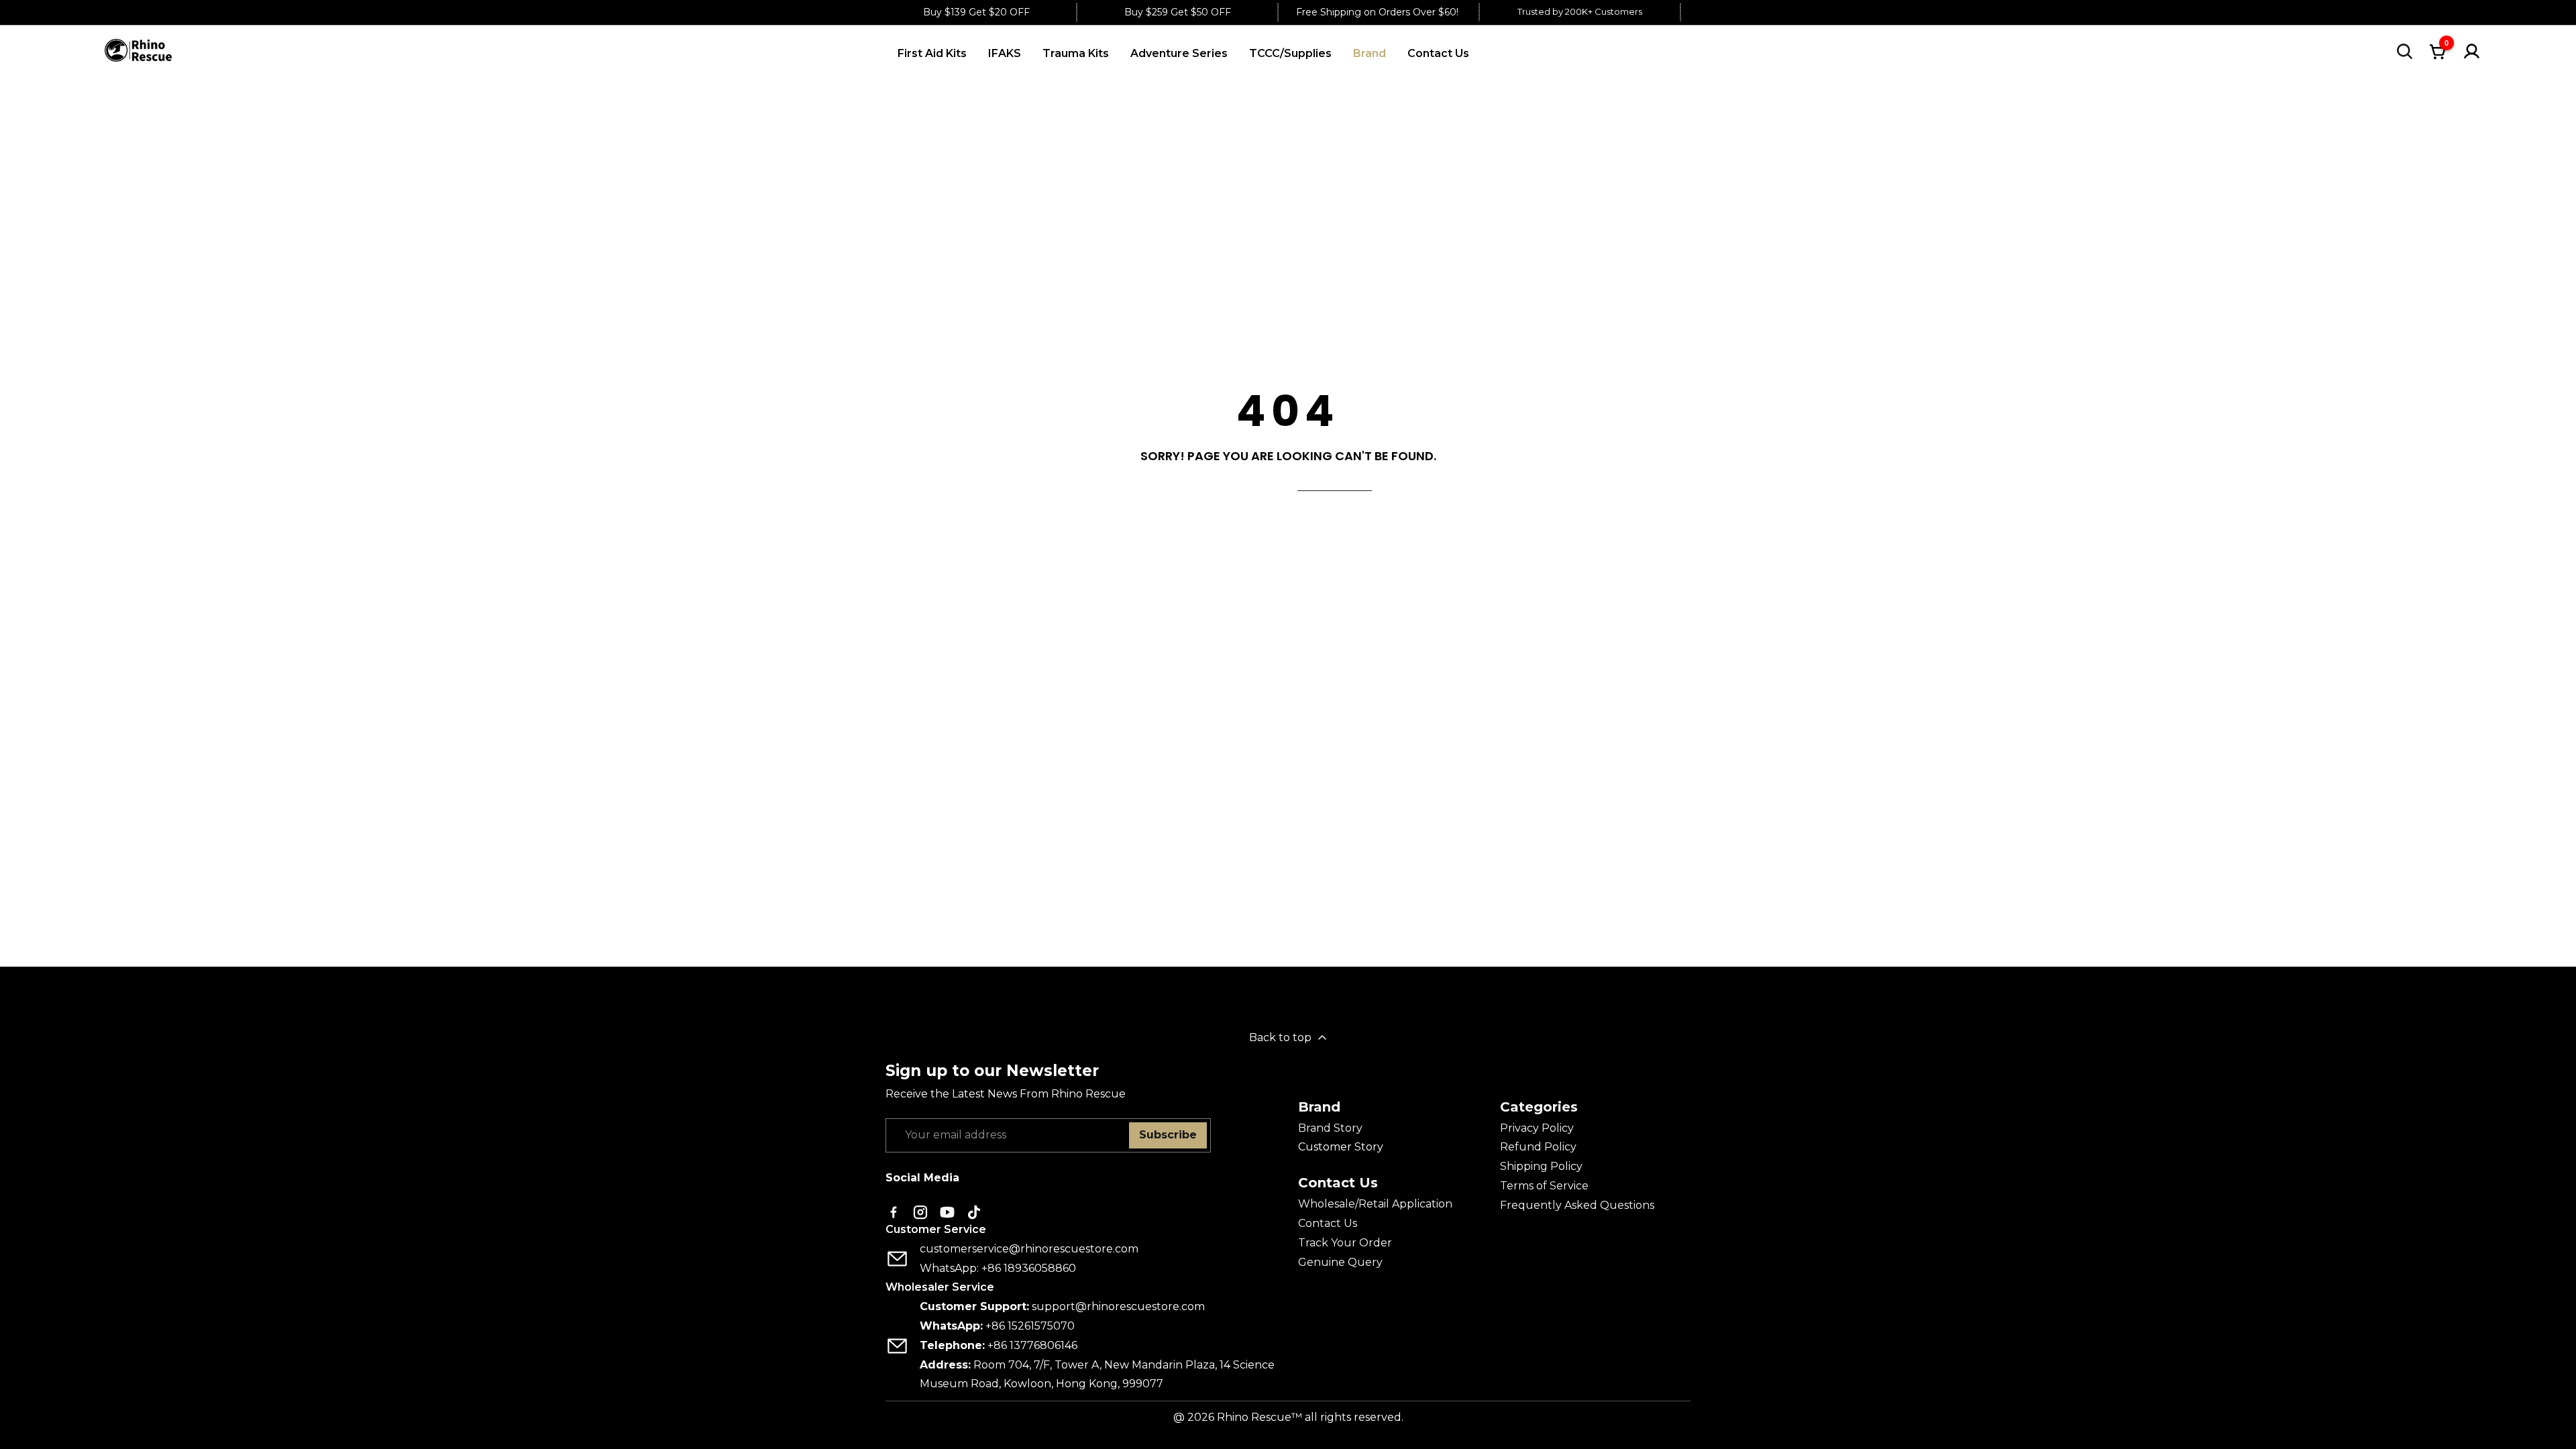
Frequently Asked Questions (1577, 1205)
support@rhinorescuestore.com (1118, 1306)
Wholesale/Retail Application (1375, 1204)
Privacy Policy (1537, 1128)
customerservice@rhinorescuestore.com (1029, 1249)
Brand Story (1330, 1128)
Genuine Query (1340, 1262)
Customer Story (1341, 1147)
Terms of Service (1544, 1186)
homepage (1335, 482)
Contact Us (1328, 1223)
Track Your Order (1345, 1243)
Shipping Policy (1541, 1166)
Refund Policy (1538, 1147)
